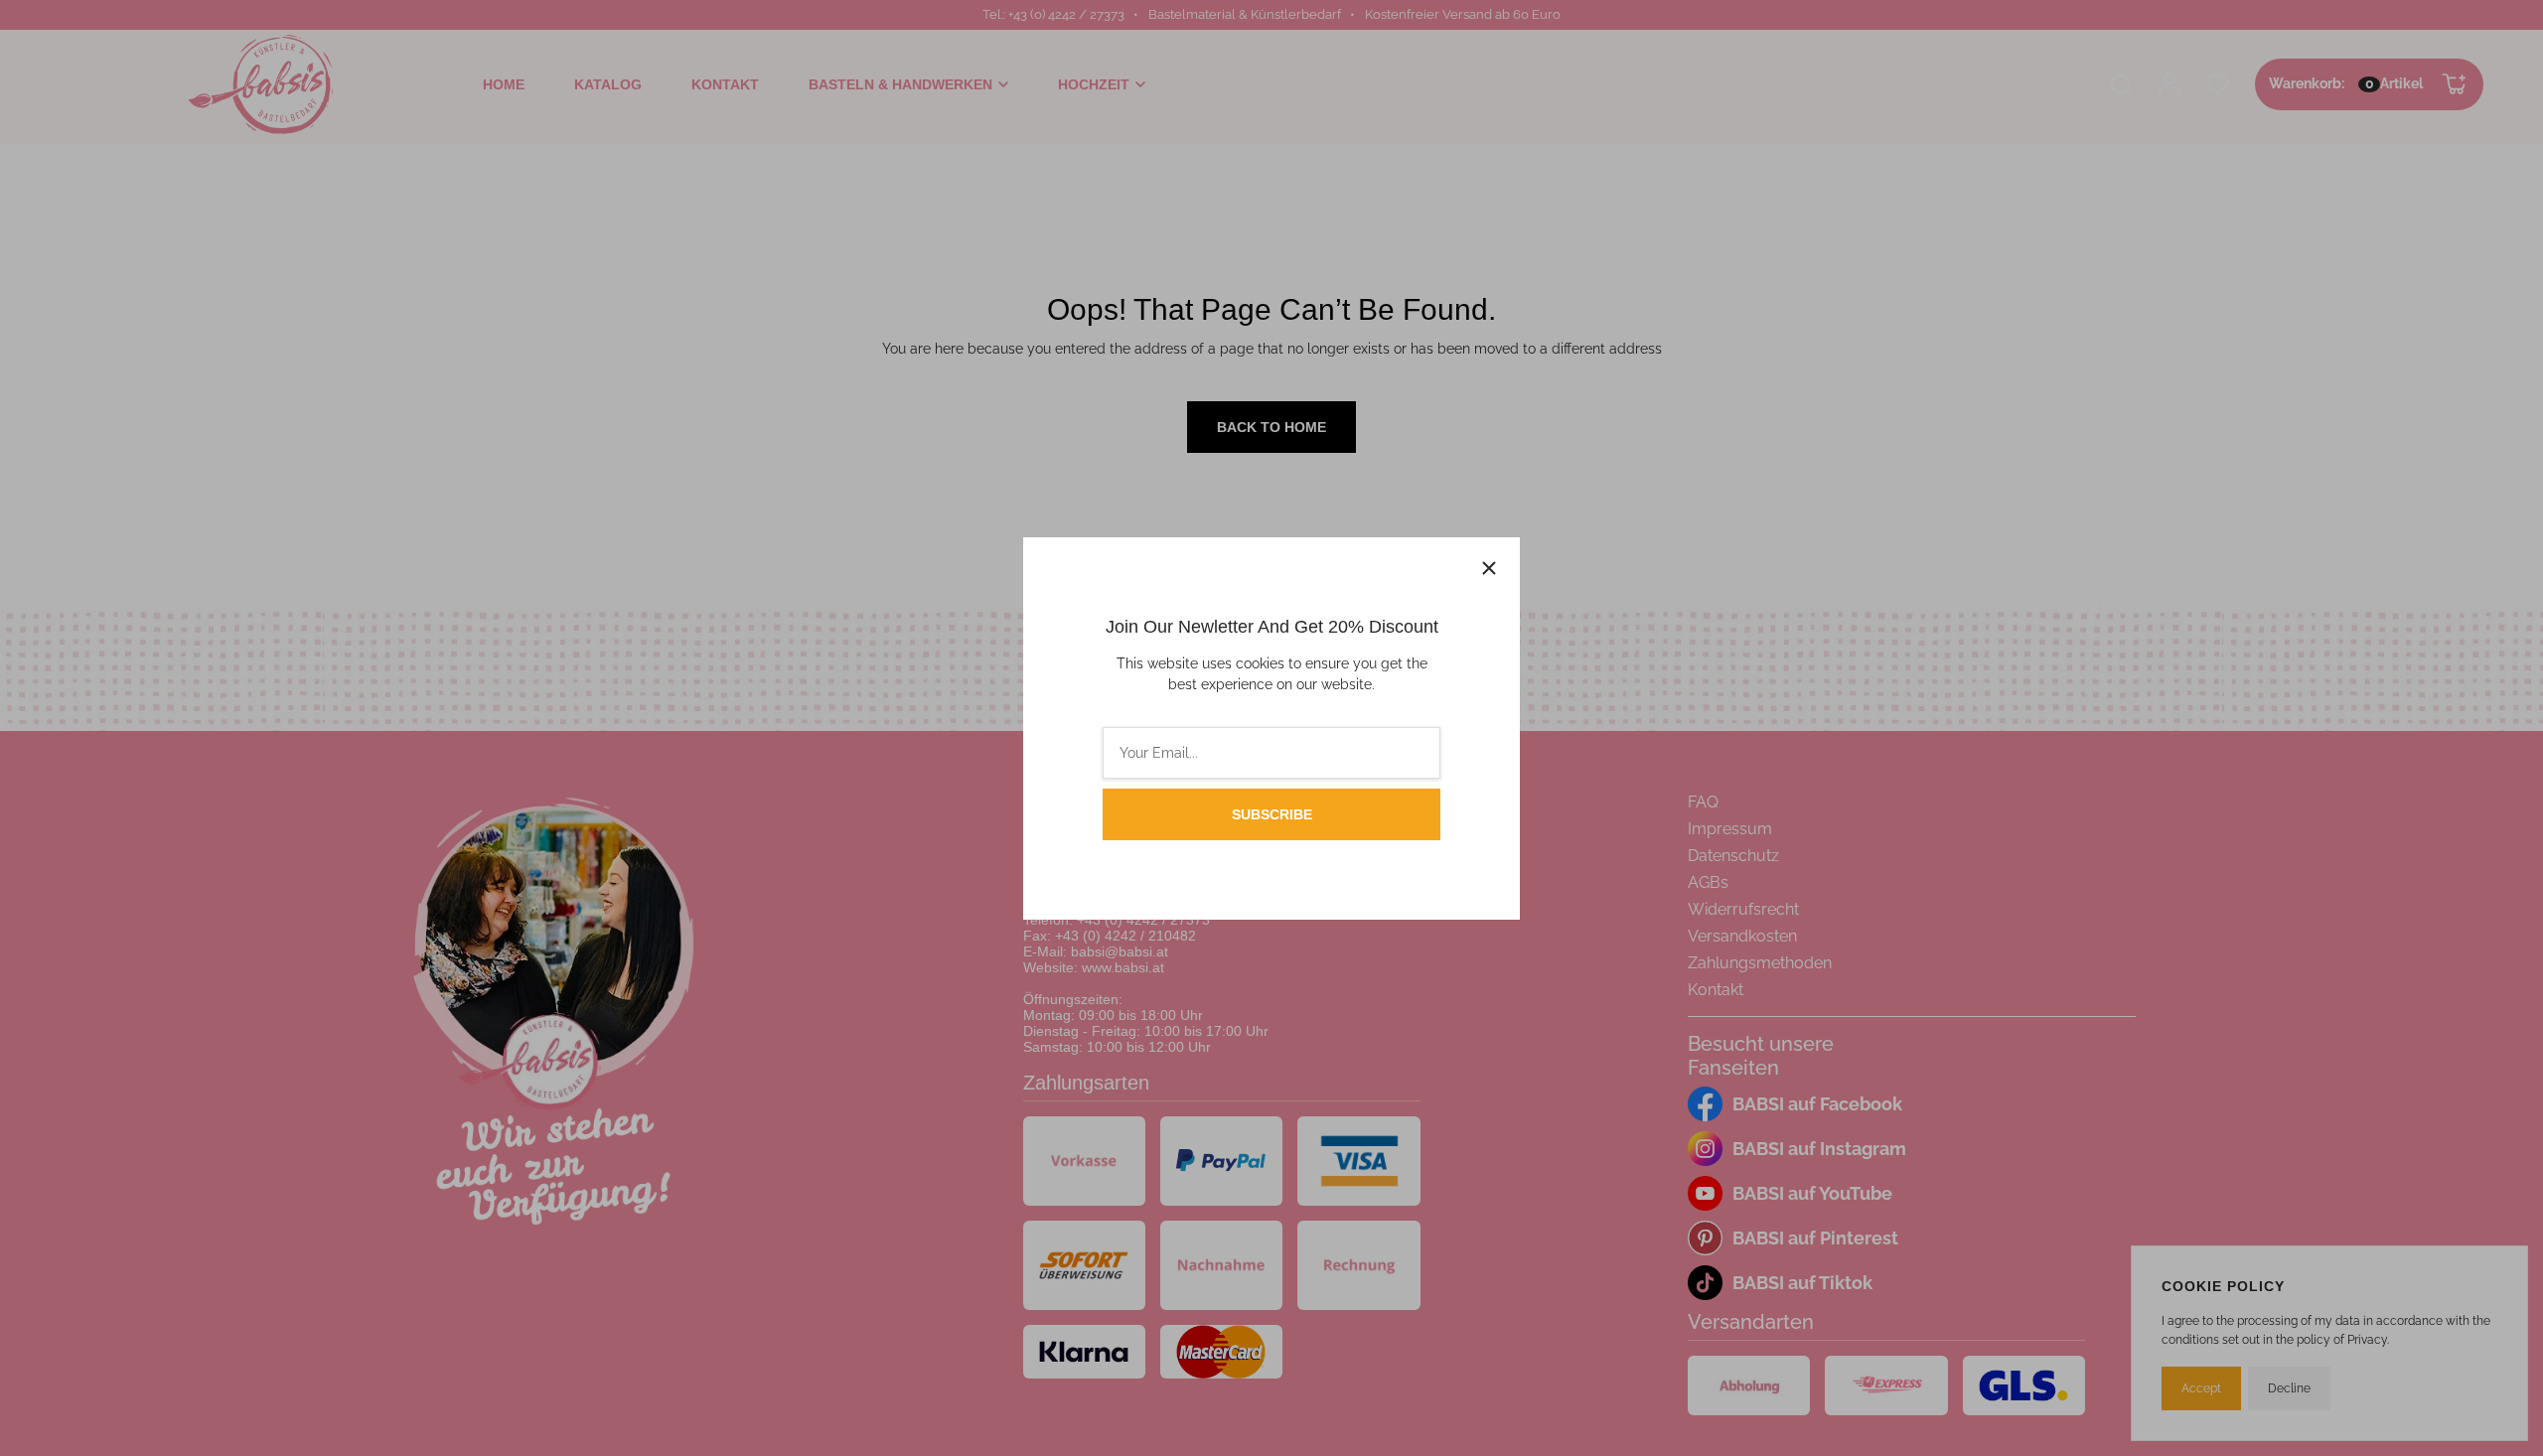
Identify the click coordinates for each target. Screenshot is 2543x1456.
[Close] (1489, 568)
